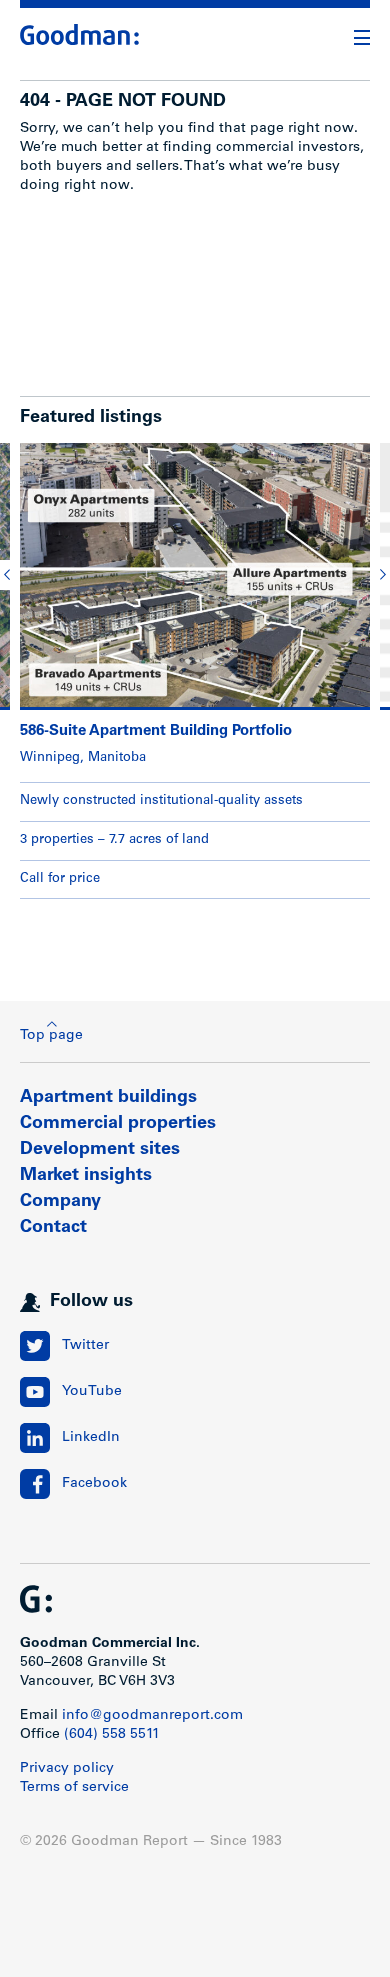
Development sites (100, 1150)
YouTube (92, 1392)
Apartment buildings (108, 1098)
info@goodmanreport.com (152, 1716)
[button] (10, 575)
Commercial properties (118, 1124)
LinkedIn (91, 1438)
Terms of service (74, 1788)
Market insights (86, 1176)
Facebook (94, 1484)
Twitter (85, 1346)
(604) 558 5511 (112, 1735)
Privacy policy (67, 1769)
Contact (53, 1228)
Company (60, 1202)
